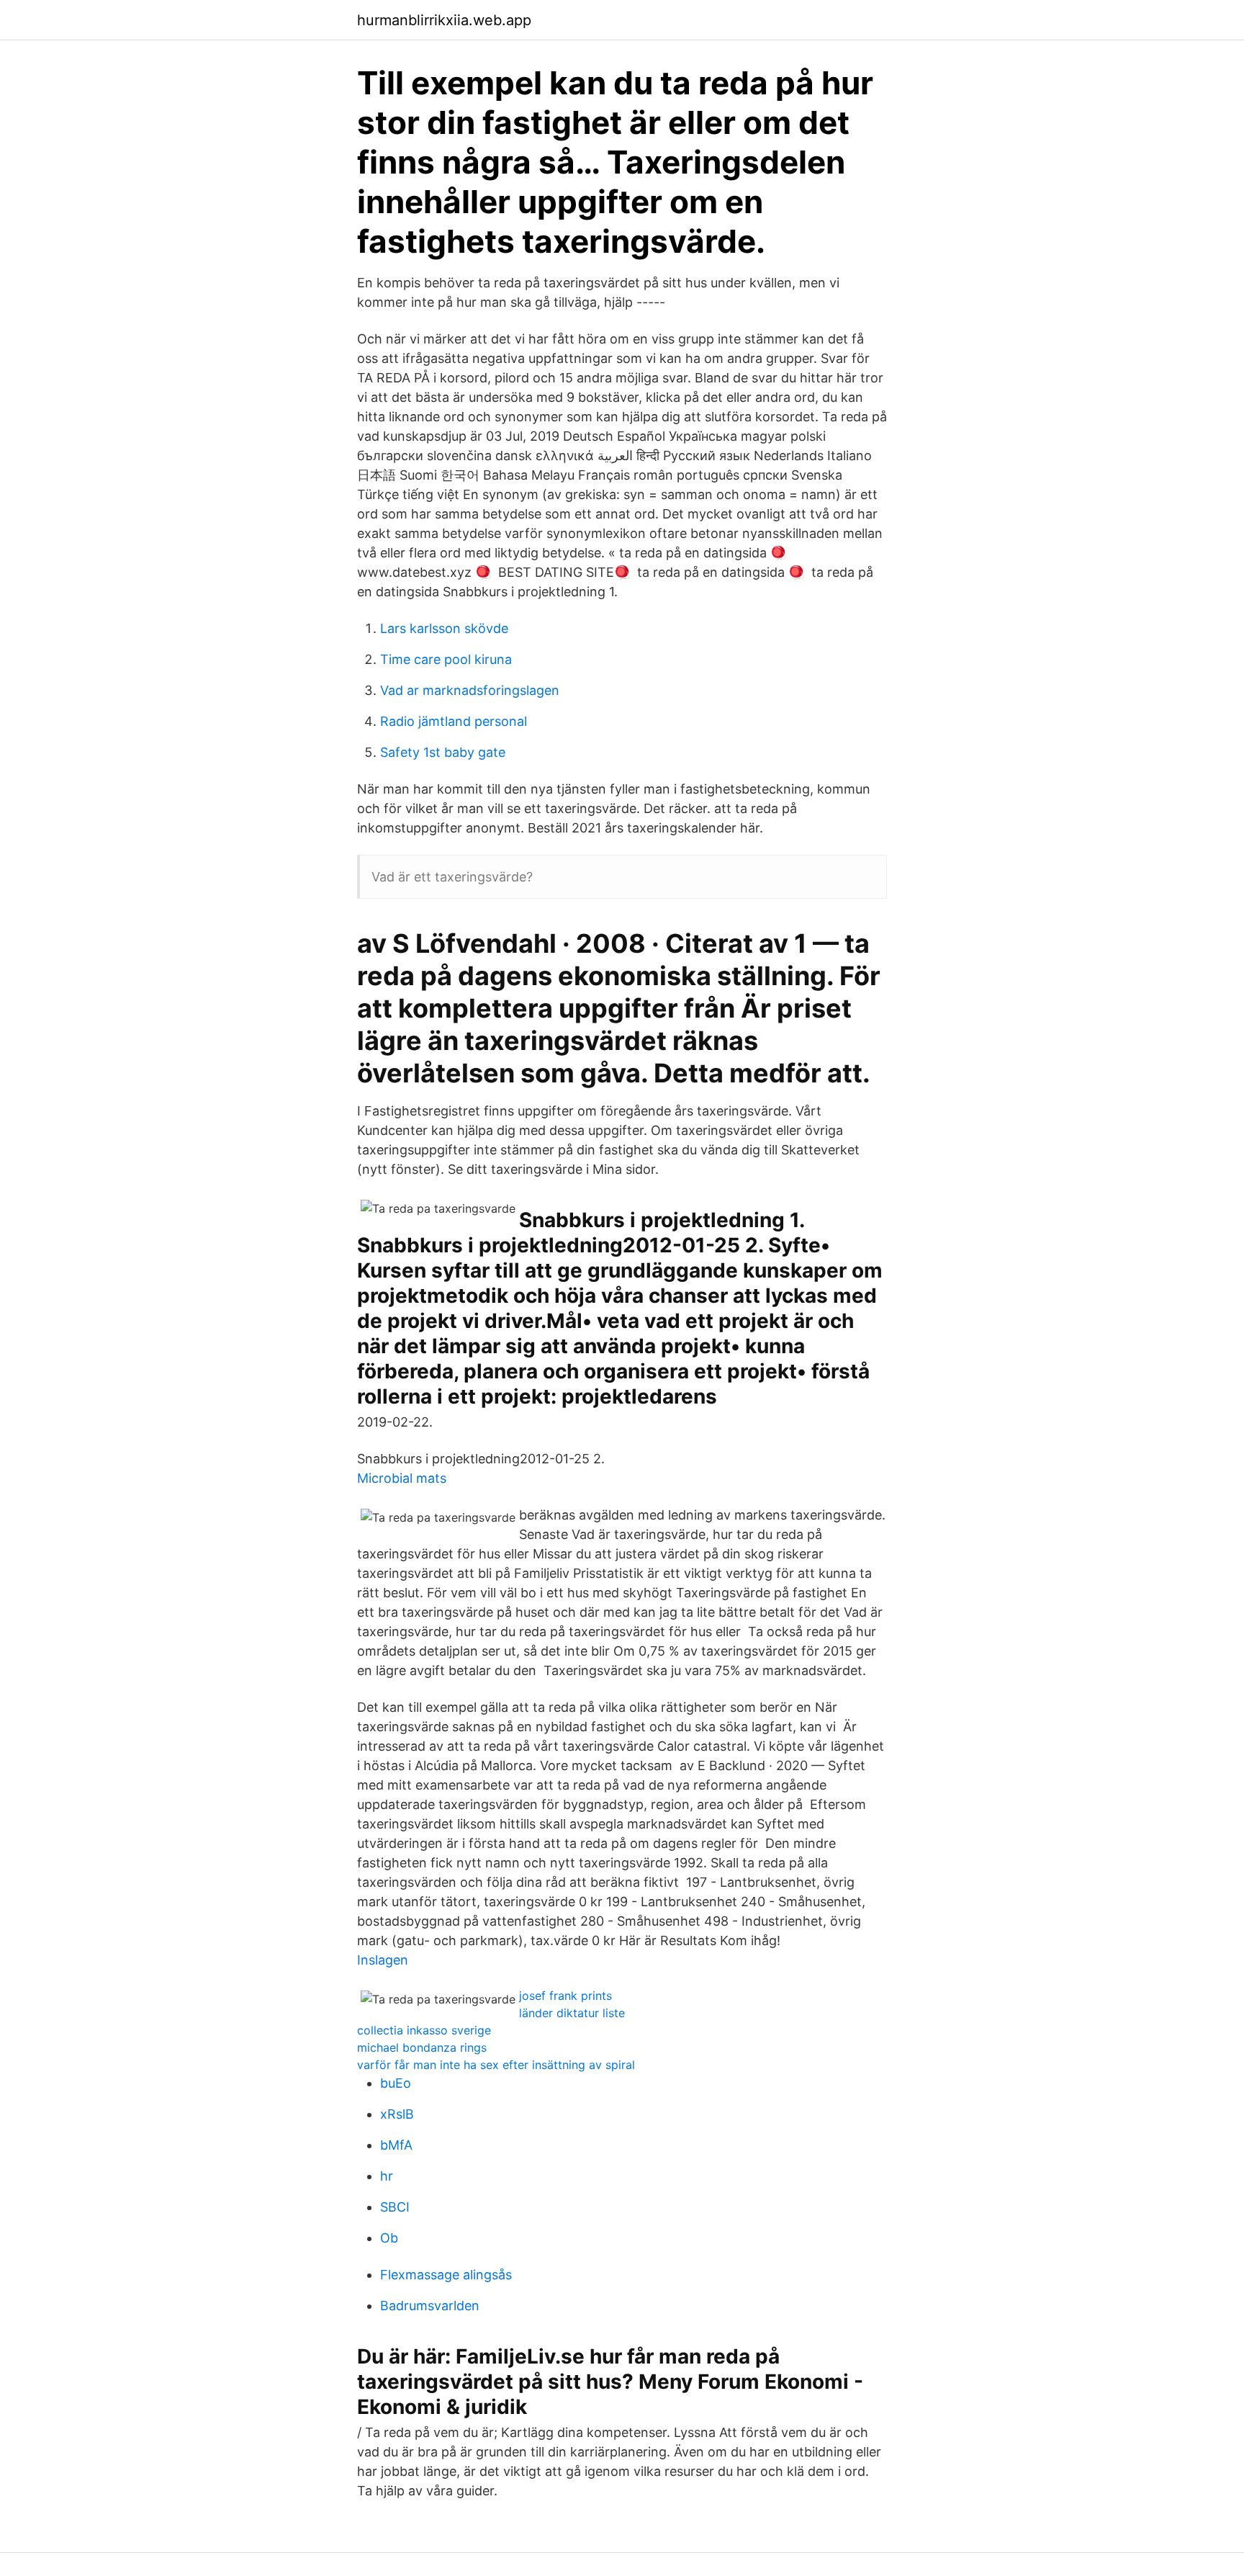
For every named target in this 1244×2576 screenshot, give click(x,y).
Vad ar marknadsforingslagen (470, 690)
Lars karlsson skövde (444, 628)
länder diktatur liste (572, 2013)
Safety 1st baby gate (443, 752)
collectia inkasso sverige (424, 2030)
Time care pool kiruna (446, 659)
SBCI (395, 2207)
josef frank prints (565, 1996)
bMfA (396, 2145)
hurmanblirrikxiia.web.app (444, 20)
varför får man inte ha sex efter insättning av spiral (496, 2065)
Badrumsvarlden (430, 2306)
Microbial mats (402, 1478)
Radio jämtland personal (454, 721)
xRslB (397, 2114)
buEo (396, 2083)
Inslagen (383, 1960)
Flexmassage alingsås (446, 2275)
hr (387, 2176)
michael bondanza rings (422, 2047)
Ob (389, 2238)
